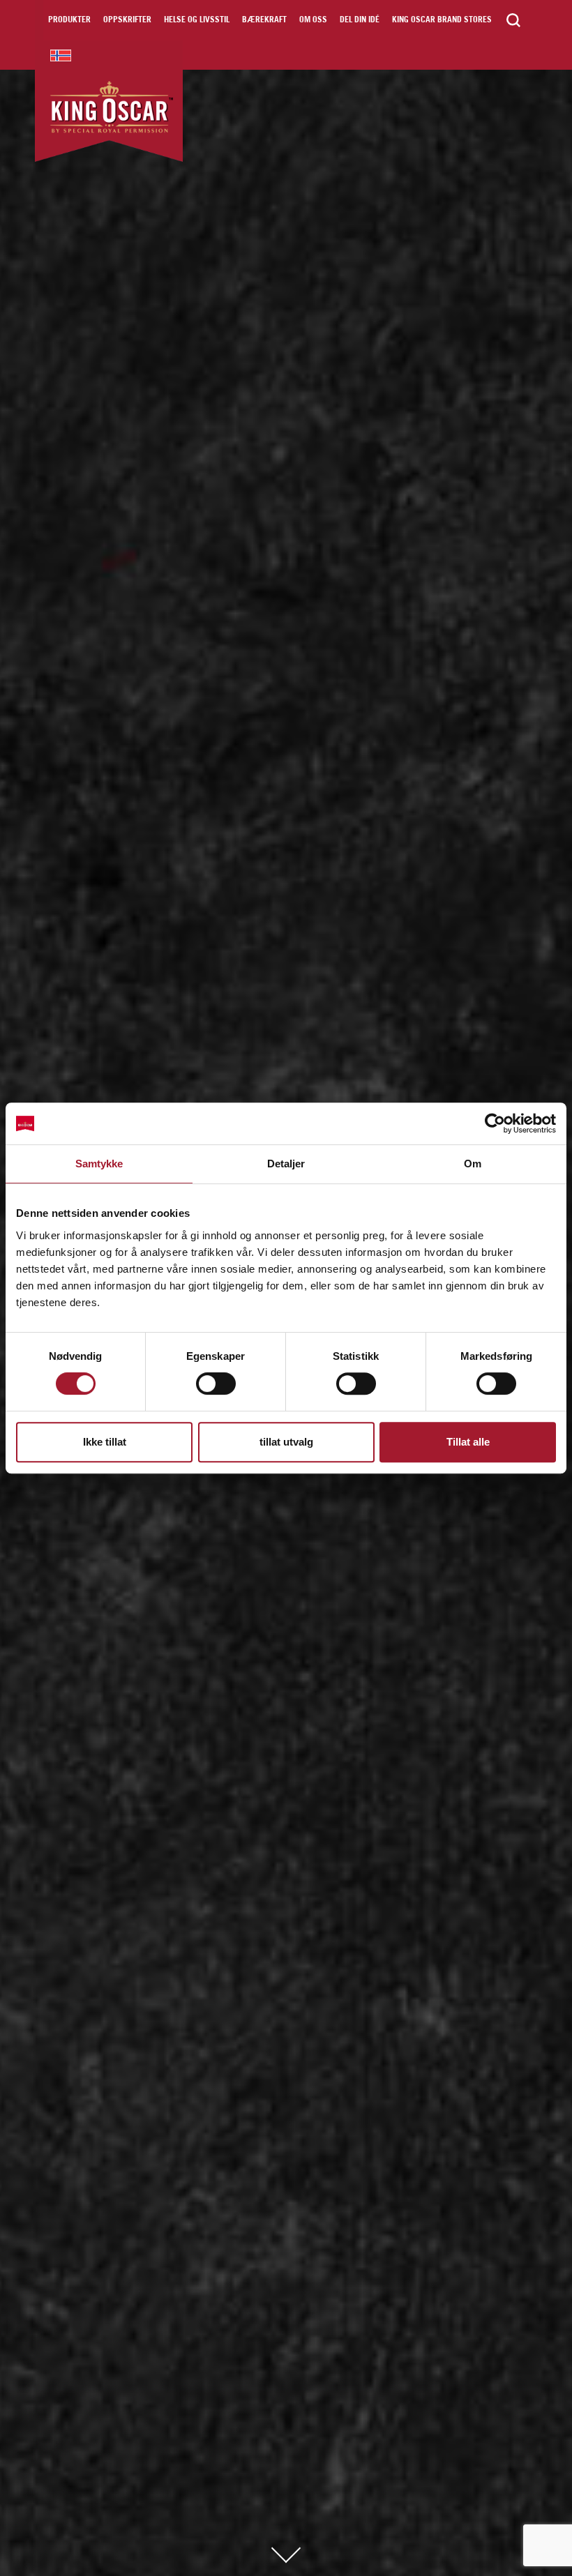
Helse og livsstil (197, 20)
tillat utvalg (286, 1442)
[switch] (216, 1384)
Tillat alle (468, 1442)
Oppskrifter (127, 20)
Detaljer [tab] (286, 1164)
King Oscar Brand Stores (442, 20)
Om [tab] (473, 1164)
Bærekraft (264, 20)
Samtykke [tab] (99, 1164)
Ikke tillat (105, 1442)
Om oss (313, 20)
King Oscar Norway (61, 55)
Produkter (69, 20)
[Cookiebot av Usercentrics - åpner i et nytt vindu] (495, 1123)
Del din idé (360, 20)
